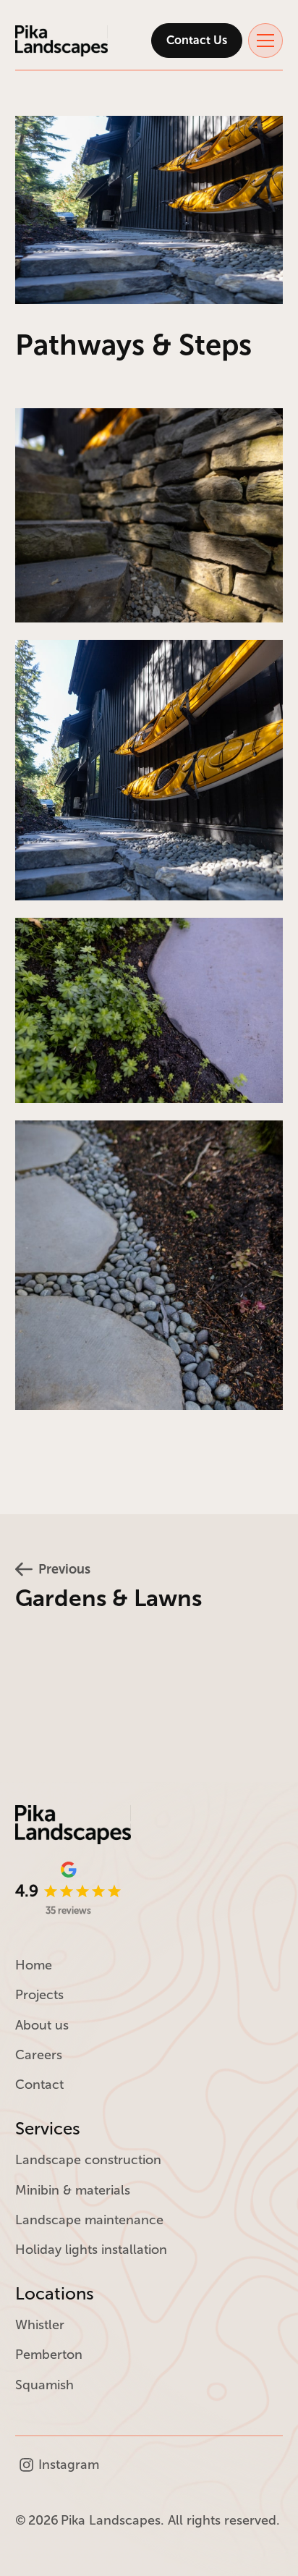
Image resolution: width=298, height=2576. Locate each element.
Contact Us (197, 40)
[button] (265, 41)
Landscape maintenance (89, 2220)
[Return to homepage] (61, 41)
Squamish (44, 2385)
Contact (39, 2085)
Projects (39, 1995)
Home (34, 1965)
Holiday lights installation (91, 2250)
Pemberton (49, 2355)
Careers (39, 2055)
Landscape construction (88, 2160)
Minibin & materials (73, 2190)
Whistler (40, 2325)
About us (42, 2025)
